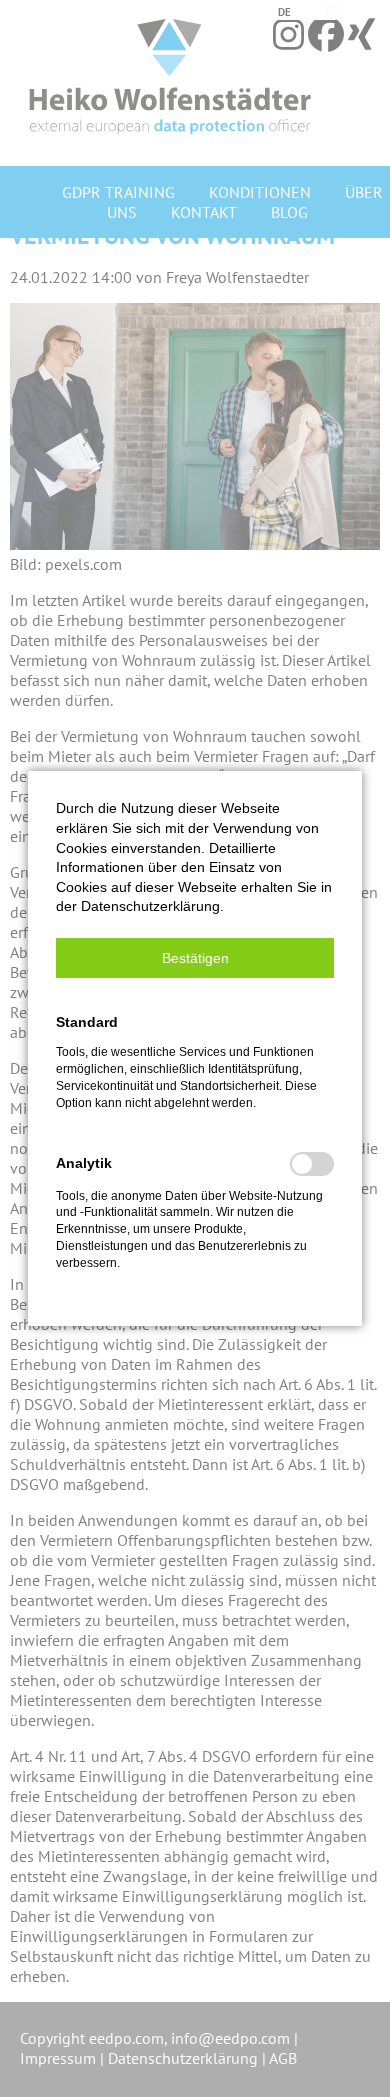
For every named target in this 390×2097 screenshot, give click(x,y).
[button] (195, 958)
